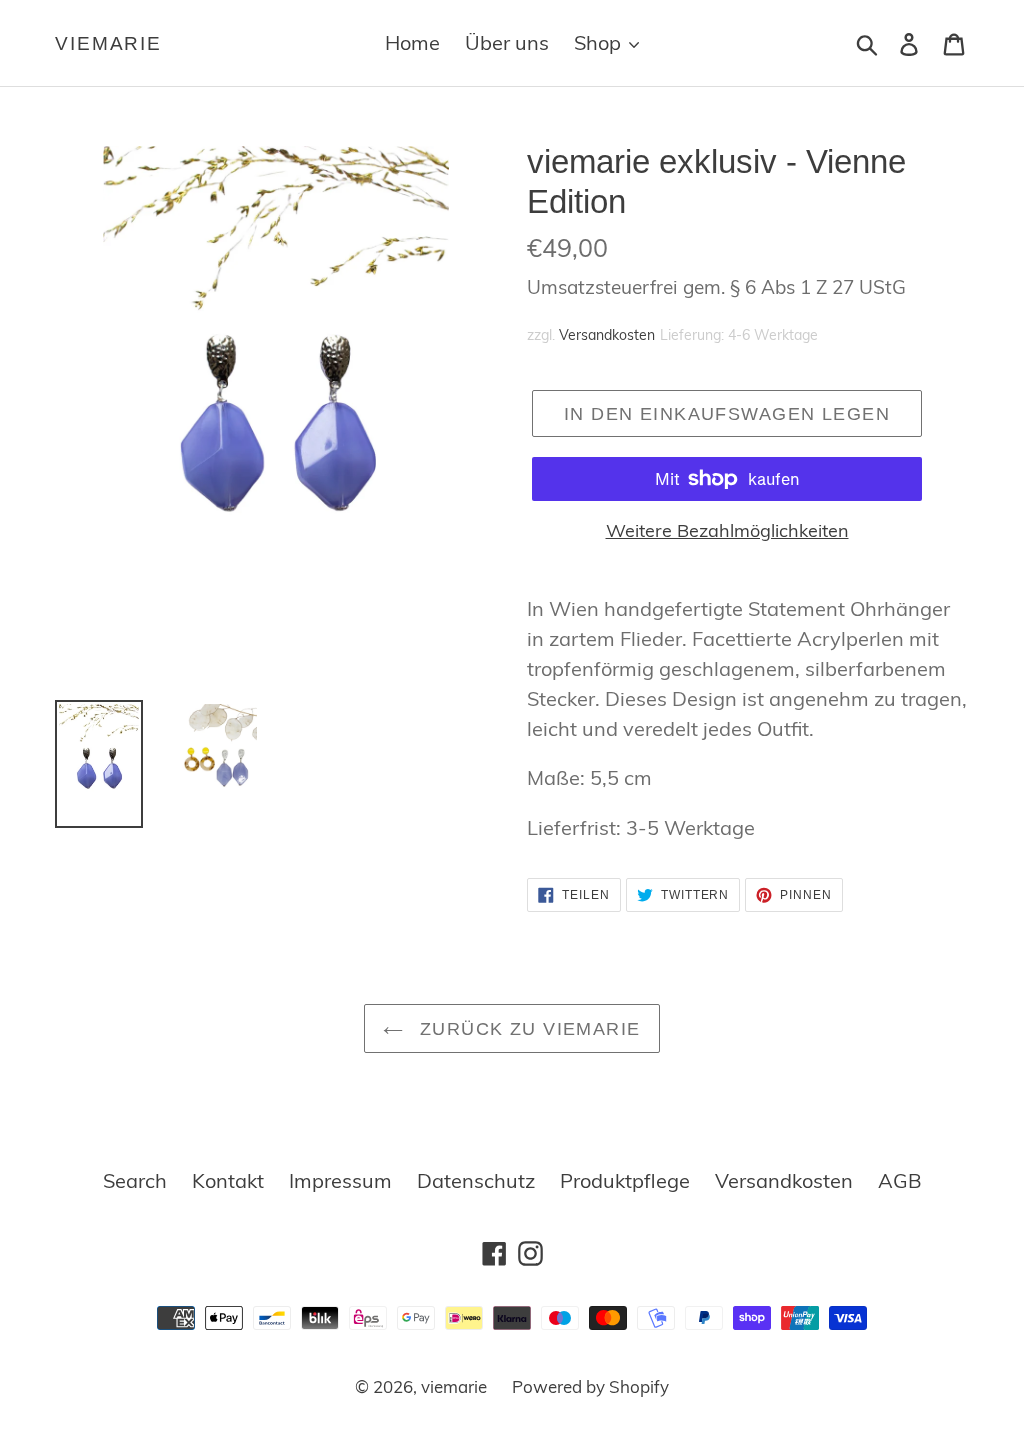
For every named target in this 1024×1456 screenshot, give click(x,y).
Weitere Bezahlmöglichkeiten (727, 530)
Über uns (507, 42)
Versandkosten (607, 335)
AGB (900, 1180)
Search (135, 1180)
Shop (600, 42)
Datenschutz (476, 1180)
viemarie (108, 43)
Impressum (340, 1180)
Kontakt (228, 1180)
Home (412, 42)
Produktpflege (625, 1180)
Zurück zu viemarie (526, 1028)
